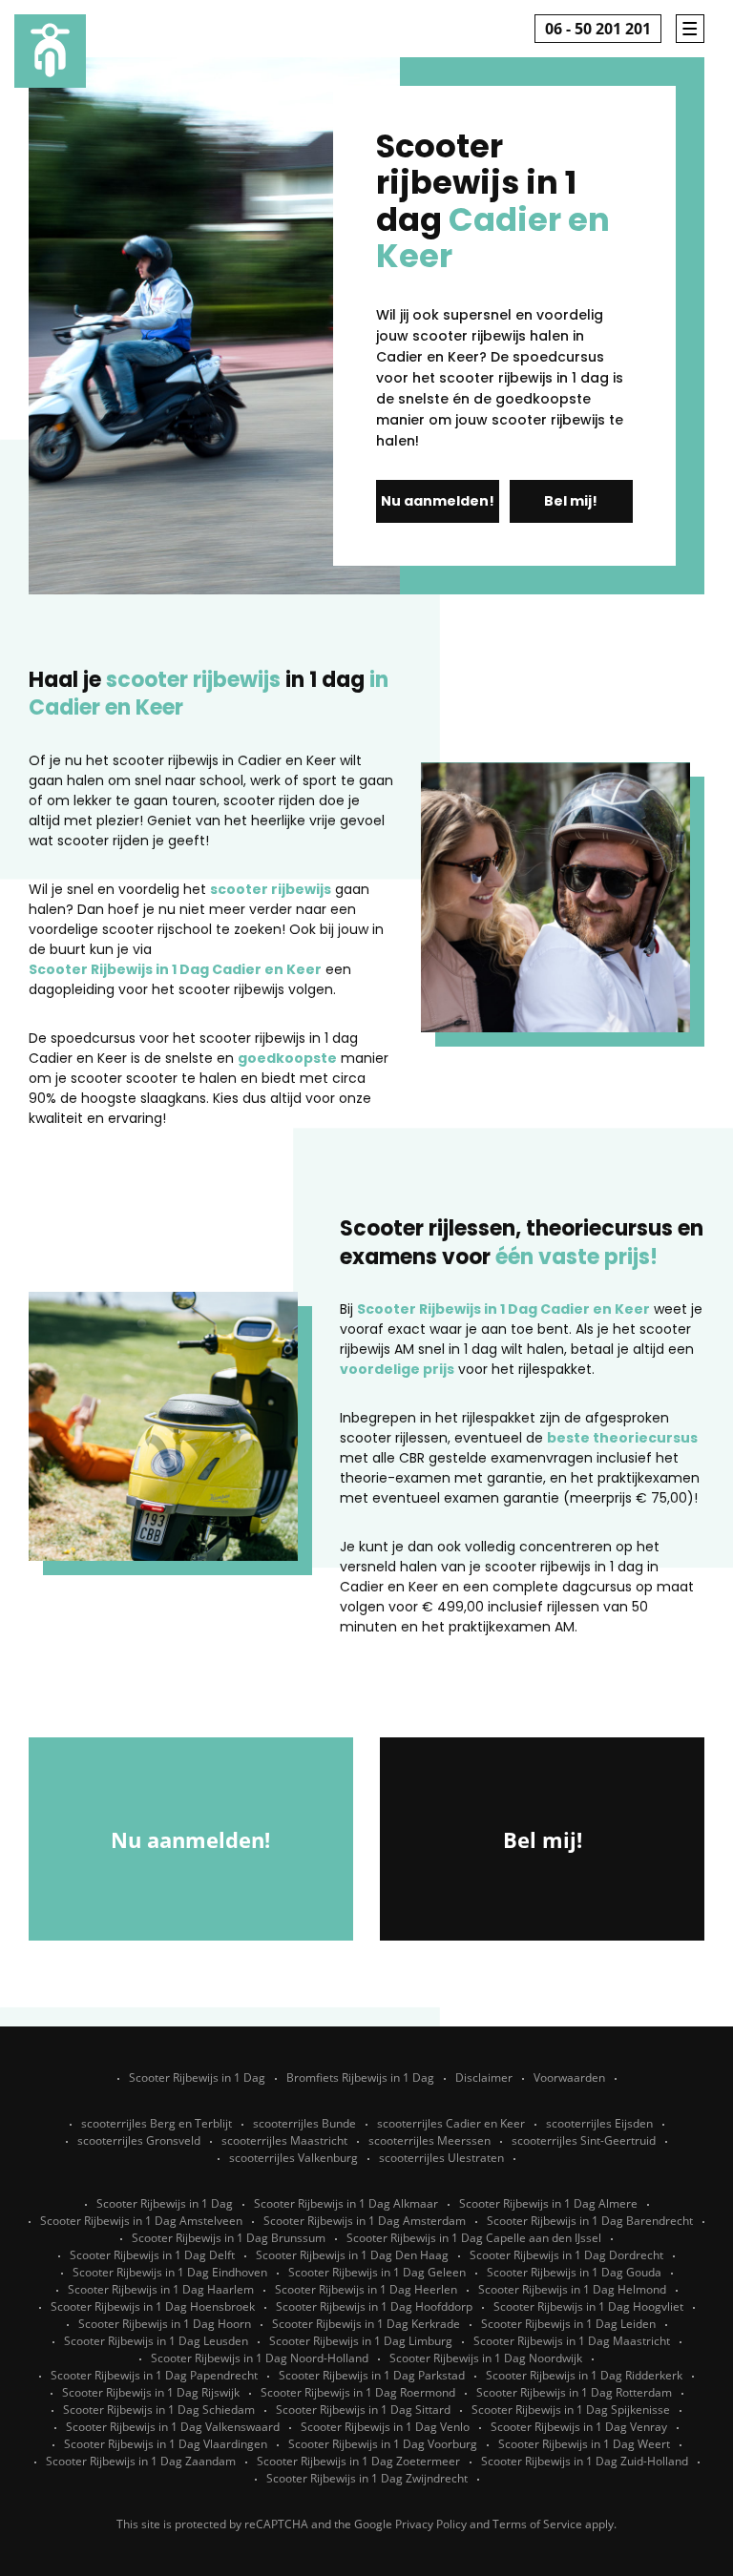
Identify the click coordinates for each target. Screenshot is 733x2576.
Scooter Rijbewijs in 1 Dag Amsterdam (365, 2221)
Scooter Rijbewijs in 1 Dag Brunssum (229, 2238)
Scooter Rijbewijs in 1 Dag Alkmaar (346, 2203)
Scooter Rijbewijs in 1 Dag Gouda (574, 2272)
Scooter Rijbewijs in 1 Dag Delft (152, 2255)
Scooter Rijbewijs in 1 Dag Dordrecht (566, 2255)
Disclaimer (484, 2077)
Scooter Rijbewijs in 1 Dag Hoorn (165, 2324)
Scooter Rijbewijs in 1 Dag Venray (579, 2427)
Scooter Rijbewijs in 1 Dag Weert (584, 2444)
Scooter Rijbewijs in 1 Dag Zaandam (141, 2461)
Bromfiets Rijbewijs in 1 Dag (360, 2077)
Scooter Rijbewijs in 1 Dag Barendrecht (590, 2221)
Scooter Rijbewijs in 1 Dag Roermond (358, 2392)
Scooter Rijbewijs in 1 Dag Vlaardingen (166, 2444)
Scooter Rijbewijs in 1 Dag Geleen (377, 2272)
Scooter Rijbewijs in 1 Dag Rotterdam (574, 2392)
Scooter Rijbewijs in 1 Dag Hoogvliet (588, 2306)
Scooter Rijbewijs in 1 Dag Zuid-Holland (585, 2461)
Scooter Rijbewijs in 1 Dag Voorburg (383, 2444)
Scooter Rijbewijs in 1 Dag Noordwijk (486, 2358)
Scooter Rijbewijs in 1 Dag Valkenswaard (173, 2427)
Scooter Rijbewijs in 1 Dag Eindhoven (170, 2272)
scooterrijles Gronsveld (139, 2140)
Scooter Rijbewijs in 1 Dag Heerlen (366, 2289)
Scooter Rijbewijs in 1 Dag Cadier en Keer (175, 969)
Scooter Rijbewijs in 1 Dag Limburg (361, 2341)
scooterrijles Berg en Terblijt (157, 2123)
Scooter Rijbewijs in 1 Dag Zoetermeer (358, 2461)
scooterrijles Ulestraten (441, 2158)
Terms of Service (537, 2524)
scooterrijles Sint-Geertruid (584, 2140)
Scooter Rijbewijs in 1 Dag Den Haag (352, 2255)
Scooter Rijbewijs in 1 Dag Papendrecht (154, 2375)
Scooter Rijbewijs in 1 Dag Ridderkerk (584, 2375)
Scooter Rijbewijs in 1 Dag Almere (548, 2203)
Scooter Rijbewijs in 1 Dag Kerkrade (366, 2324)
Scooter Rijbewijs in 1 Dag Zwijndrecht (367, 2478)
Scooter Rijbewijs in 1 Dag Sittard (363, 2410)
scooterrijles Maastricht (284, 2140)
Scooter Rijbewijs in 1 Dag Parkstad (372, 2375)
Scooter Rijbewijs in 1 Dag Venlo (385, 2427)
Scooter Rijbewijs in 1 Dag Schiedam (159, 2410)
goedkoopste (287, 1058)
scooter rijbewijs (271, 889)
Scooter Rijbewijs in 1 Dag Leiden (568, 2324)
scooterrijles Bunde (304, 2123)
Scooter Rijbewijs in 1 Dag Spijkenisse (571, 2410)
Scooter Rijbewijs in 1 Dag (197, 2077)
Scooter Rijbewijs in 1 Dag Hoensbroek (153, 2306)
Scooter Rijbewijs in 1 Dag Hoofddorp (374, 2306)
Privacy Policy (431, 2524)
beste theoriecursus (622, 1438)
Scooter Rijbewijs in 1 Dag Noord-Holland (260, 2358)
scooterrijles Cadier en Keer (451, 2123)
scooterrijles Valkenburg (293, 2158)
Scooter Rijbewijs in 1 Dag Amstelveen (141, 2221)
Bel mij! (571, 501)
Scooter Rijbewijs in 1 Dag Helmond (572, 2289)
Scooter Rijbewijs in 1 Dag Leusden (156, 2341)
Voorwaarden (569, 2077)
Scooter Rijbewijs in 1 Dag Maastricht (572, 2341)
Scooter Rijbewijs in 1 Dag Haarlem (161, 2289)
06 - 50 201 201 (598, 29)
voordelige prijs (397, 1369)
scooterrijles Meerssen (429, 2140)
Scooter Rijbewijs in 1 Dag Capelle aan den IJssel (474, 2238)
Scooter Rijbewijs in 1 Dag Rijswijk (151, 2392)
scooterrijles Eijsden (599, 2123)
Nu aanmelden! (438, 501)
